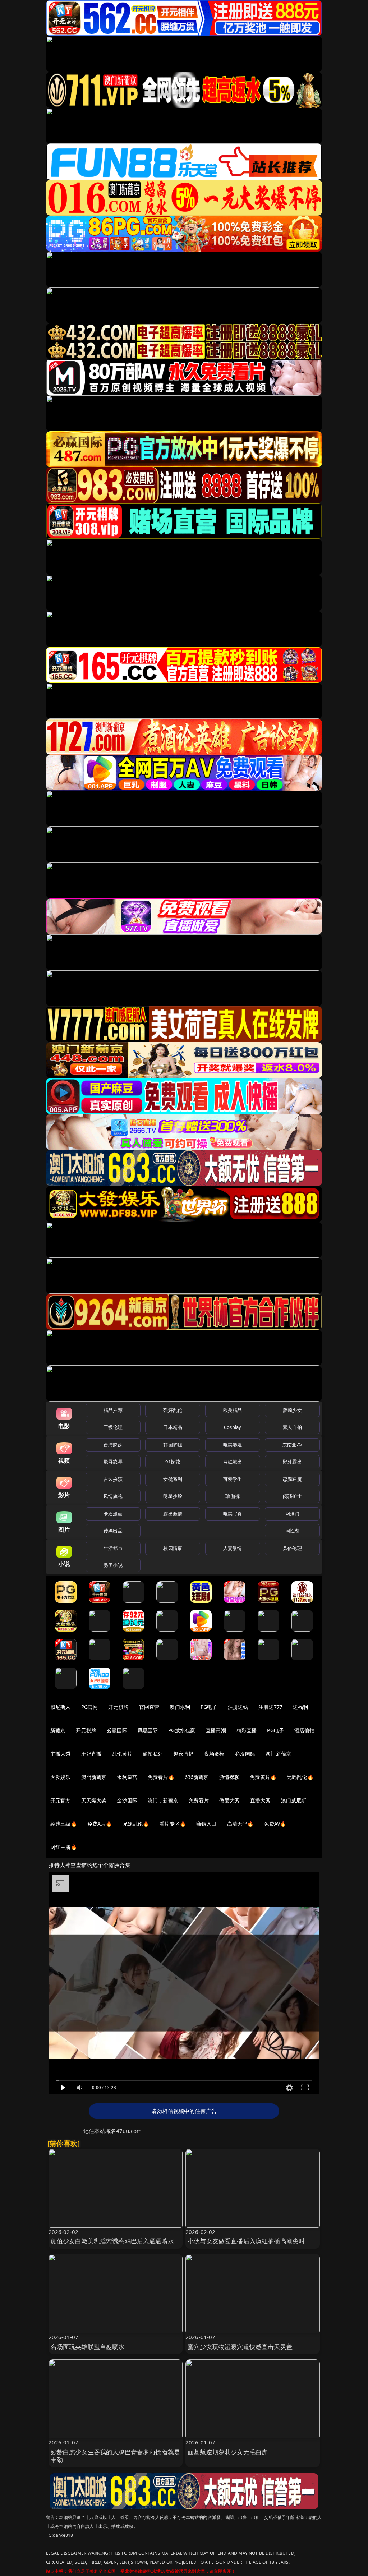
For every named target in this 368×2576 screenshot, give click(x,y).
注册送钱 (238, 1707)
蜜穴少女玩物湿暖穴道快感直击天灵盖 (240, 2347)
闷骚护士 (292, 1496)
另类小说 (113, 1565)
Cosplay (233, 1427)
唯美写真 (233, 1514)
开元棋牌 (118, 1707)
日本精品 (173, 1427)
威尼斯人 (61, 1707)
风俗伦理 (292, 1548)
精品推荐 (113, 1410)
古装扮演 (113, 1479)
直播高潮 (216, 1730)
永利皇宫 (127, 1777)
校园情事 (173, 1548)
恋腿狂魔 (292, 1479)
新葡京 (58, 1730)
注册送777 (270, 1707)
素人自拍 (292, 1427)
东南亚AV (292, 1445)
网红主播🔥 (64, 1847)
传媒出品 (113, 1531)
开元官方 (61, 1800)
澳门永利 (180, 1707)
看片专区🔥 (172, 1824)
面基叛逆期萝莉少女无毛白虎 (228, 2452)
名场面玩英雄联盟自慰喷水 (88, 2347)
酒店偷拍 (305, 1730)
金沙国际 (127, 1800)
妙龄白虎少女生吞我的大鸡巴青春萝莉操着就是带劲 (116, 2456)
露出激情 (173, 1514)
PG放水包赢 (182, 1730)
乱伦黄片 (122, 1754)
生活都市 (113, 1548)
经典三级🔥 (64, 1824)
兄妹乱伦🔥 (136, 1824)
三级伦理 (113, 1427)
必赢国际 (117, 1730)
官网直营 (149, 1707)
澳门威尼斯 (294, 1800)
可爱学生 (233, 1479)
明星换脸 (173, 1496)
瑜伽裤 (232, 1496)
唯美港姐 (233, 1445)
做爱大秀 (229, 1800)
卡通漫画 (113, 1514)
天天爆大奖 (94, 1800)
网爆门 (292, 1514)
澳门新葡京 (278, 1754)
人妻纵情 (233, 1548)
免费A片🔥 (100, 1824)
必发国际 (245, 1754)
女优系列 (173, 1479)
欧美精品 (233, 1410)
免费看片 (199, 1800)
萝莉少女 (292, 1410)
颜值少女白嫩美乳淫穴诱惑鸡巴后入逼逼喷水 (112, 2241)
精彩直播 (247, 1730)
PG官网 (90, 1707)
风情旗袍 (113, 1496)
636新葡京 (197, 1777)
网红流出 (233, 1462)
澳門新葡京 (94, 1777)
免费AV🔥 (275, 1824)
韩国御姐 (173, 1445)
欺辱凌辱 (113, 1462)
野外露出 (292, 1462)
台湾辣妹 (113, 1445)
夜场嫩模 (214, 1754)
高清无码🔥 (240, 1824)
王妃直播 (91, 1754)
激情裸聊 (229, 1777)
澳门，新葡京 (163, 1800)
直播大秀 (260, 1800)
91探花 (173, 1462)
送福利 (300, 1707)
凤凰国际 (148, 1730)
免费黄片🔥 (263, 1777)
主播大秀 (61, 1754)
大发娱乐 (61, 1777)
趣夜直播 (183, 1754)
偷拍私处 (153, 1754)
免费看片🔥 (161, 1777)
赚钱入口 (206, 1824)
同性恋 (292, 1531)
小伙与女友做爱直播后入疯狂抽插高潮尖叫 (246, 2241)
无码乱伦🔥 (300, 1777)
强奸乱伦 (173, 1410)
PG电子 (209, 1707)
